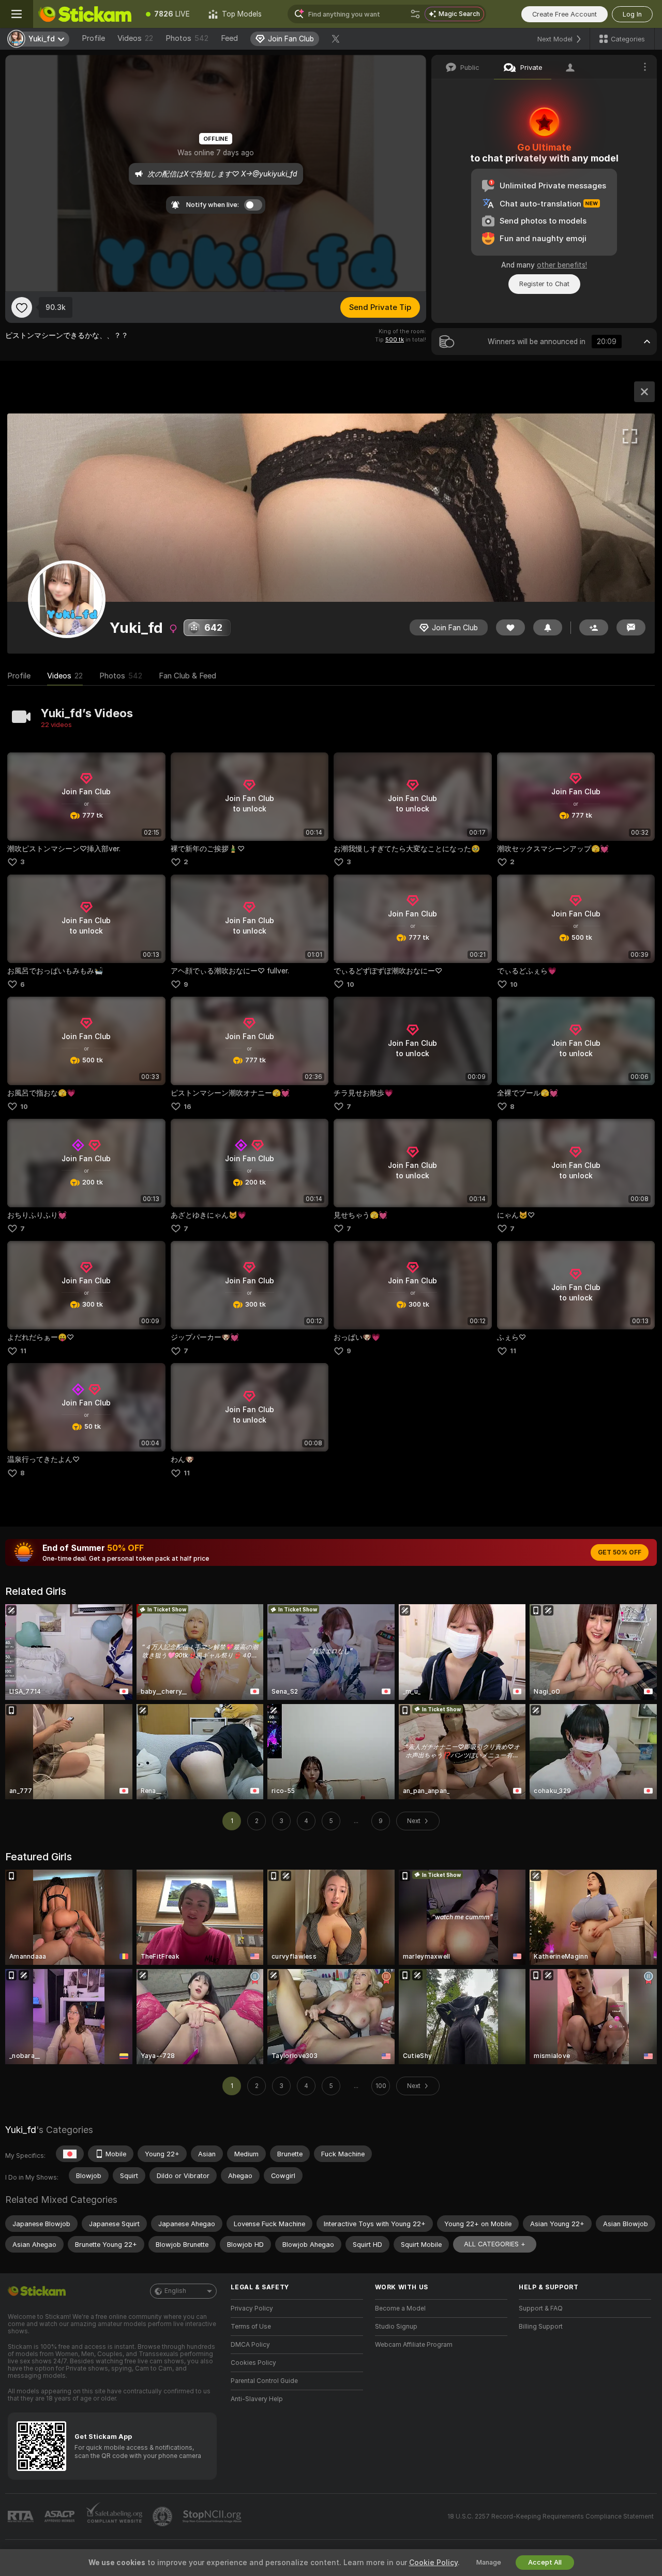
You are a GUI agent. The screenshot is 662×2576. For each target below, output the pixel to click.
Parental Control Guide (264, 2381)
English (175, 2291)
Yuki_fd (21, 2130)
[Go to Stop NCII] (213, 2516)
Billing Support (541, 2327)
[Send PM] (631, 627)
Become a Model (400, 2308)
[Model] (644, 392)
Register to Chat (544, 284)
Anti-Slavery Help (257, 2399)
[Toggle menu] (17, 14)
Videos (135, 38)
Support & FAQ (541, 2308)
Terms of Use (251, 2327)
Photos (187, 38)
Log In (632, 14)
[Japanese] (70, 2154)
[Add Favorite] (22, 307)
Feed (229, 38)
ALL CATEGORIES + (495, 2244)
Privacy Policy (252, 2308)
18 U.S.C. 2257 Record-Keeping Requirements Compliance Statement (551, 2516)
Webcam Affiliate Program (414, 2345)
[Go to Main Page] (85, 14)
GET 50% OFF (620, 1552)
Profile (93, 38)
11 (23, 1351)
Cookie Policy (433, 2563)
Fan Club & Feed (187, 676)
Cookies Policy (253, 2363)
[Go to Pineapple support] (163, 2516)
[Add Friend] (594, 627)
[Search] (415, 14)
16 (187, 1107)
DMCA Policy (250, 2345)
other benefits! (562, 265)
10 (350, 984)
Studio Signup (396, 2327)
